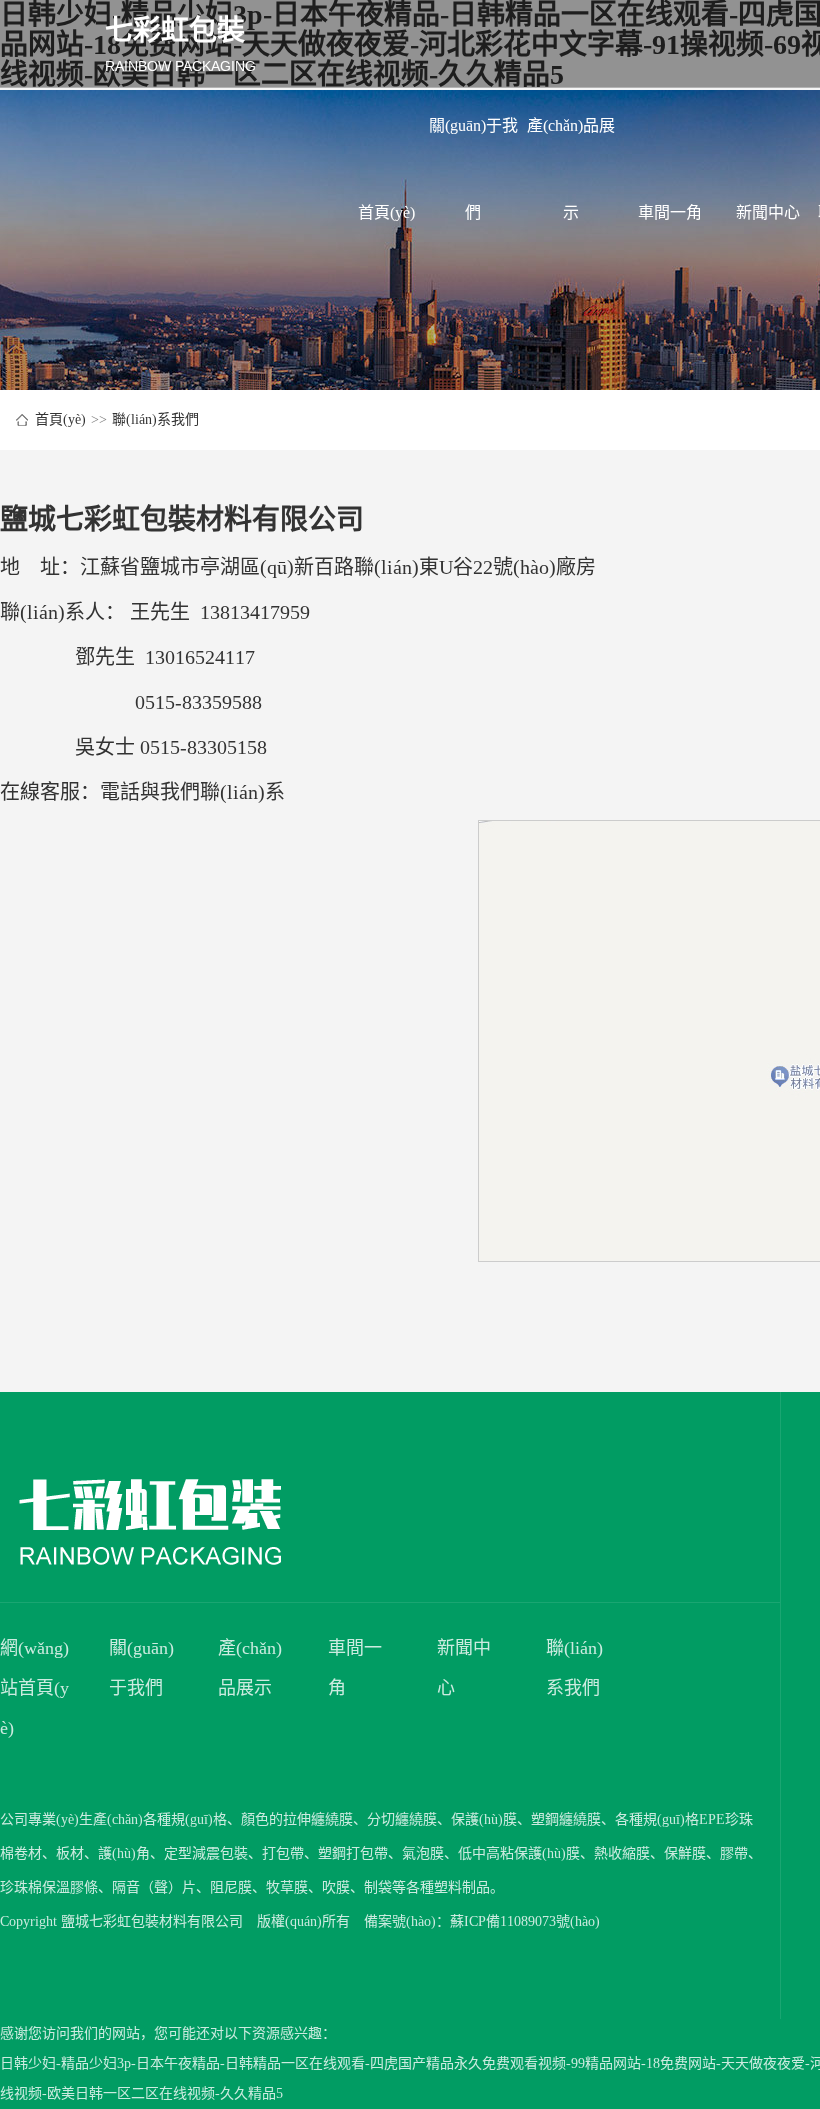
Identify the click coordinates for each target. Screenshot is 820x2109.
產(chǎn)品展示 (571, 143)
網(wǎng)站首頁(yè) (34, 1688)
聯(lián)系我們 (155, 419)
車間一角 (670, 212)
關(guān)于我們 (473, 143)
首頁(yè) (386, 212)
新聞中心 (768, 212)
